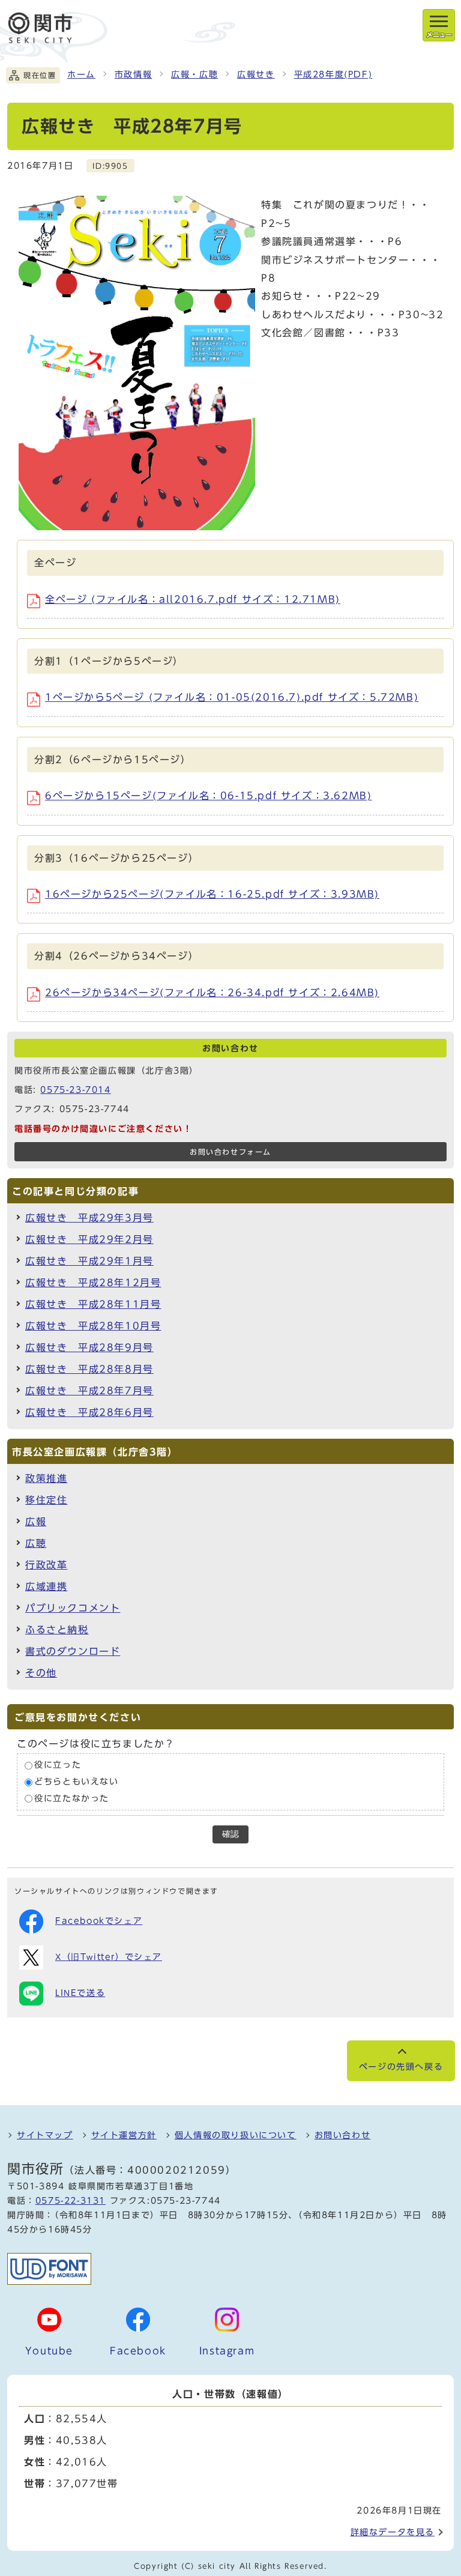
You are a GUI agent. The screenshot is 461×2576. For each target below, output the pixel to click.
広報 (36, 1522)
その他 (41, 1673)
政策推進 (46, 1478)
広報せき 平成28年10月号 (93, 1326)
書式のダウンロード (73, 1651)
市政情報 (133, 74)
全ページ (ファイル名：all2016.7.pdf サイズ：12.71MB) (193, 599)
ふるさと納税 (57, 1630)
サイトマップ (45, 2135)
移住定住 (46, 1500)
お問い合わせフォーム (230, 1152)
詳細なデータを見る (393, 2532)
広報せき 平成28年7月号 (89, 1391)
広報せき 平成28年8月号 (89, 1369)
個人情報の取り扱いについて (236, 2135)
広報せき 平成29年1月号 (89, 1261)
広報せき (256, 74)
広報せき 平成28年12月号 (93, 1283)
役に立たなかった (72, 1798)
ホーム (81, 74)
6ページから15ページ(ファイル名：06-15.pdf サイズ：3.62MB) (208, 796)
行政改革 (46, 1565)
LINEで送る (80, 1993)
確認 (230, 1834)
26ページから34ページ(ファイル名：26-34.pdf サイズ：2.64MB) (212, 993)
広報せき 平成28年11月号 (93, 1304)
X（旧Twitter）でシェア (109, 1957)
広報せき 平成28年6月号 (89, 1412)
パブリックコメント (73, 1608)
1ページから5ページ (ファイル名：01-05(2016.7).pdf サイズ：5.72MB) (232, 697)
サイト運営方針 (124, 2135)
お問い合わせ (343, 2135)
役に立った (58, 1765)
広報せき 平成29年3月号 (89, 1218)
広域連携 (46, 1586)
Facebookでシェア (99, 1921)
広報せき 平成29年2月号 (89, 1239)
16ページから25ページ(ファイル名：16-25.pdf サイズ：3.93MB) (212, 894)
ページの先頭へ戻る (401, 2067)
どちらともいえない (76, 1782)
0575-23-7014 (75, 1090)
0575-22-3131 (71, 2201)
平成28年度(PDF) (333, 74)
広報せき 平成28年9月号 (89, 1347)
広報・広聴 (194, 74)
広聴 (36, 1543)
